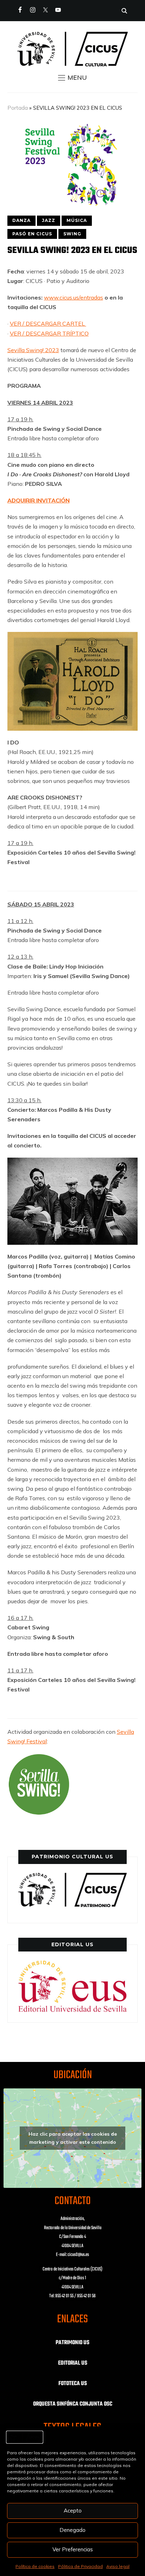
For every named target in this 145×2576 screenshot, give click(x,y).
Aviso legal (118, 2566)
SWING (72, 234)
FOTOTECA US (73, 2384)
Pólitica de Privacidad (80, 2566)
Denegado (72, 2530)
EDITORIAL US (73, 2363)
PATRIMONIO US (72, 2343)
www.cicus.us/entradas (74, 297)
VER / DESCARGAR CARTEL (48, 324)
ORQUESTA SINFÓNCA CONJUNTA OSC (73, 2404)
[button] (72, 78)
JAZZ (49, 220)
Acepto (73, 2511)
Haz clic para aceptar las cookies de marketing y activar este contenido (73, 2138)
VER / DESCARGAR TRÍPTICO (49, 333)
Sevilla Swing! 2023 (33, 350)
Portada (18, 108)
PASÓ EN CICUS (32, 234)
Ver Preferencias (73, 2549)
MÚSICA (77, 220)
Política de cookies (35, 2566)
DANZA (21, 220)
